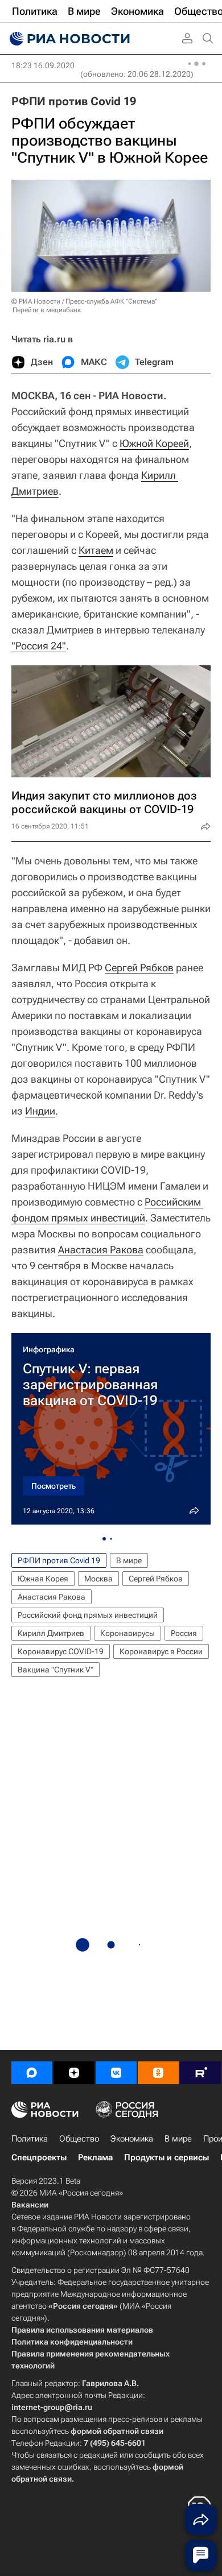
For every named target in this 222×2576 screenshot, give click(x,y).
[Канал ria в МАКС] (32, 2073)
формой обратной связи (117, 2431)
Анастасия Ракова (101, 1250)
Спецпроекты (39, 2157)
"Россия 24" (39, 646)
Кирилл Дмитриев (51, 1633)
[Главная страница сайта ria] (68, 39)
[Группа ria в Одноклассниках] (158, 2073)
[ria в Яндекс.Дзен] (74, 2073)
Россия (184, 1633)
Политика (30, 2139)
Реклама (95, 2157)
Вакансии (30, 2205)
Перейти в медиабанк (47, 310)
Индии (40, 1111)
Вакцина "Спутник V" (55, 1670)
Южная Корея (43, 1579)
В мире (129, 1560)
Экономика (132, 2139)
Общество (79, 2139)
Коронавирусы (128, 1633)
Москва (98, 1579)
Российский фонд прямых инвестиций (88, 1615)
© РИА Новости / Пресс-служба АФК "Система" (84, 301)
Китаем (96, 550)
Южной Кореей (154, 443)
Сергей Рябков (139, 968)
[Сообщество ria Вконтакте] (116, 2073)
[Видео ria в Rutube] (200, 2073)
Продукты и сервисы (166, 2157)
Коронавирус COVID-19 (61, 1651)
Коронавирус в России (161, 1651)
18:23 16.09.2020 (43, 65)
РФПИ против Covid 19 (74, 101)
